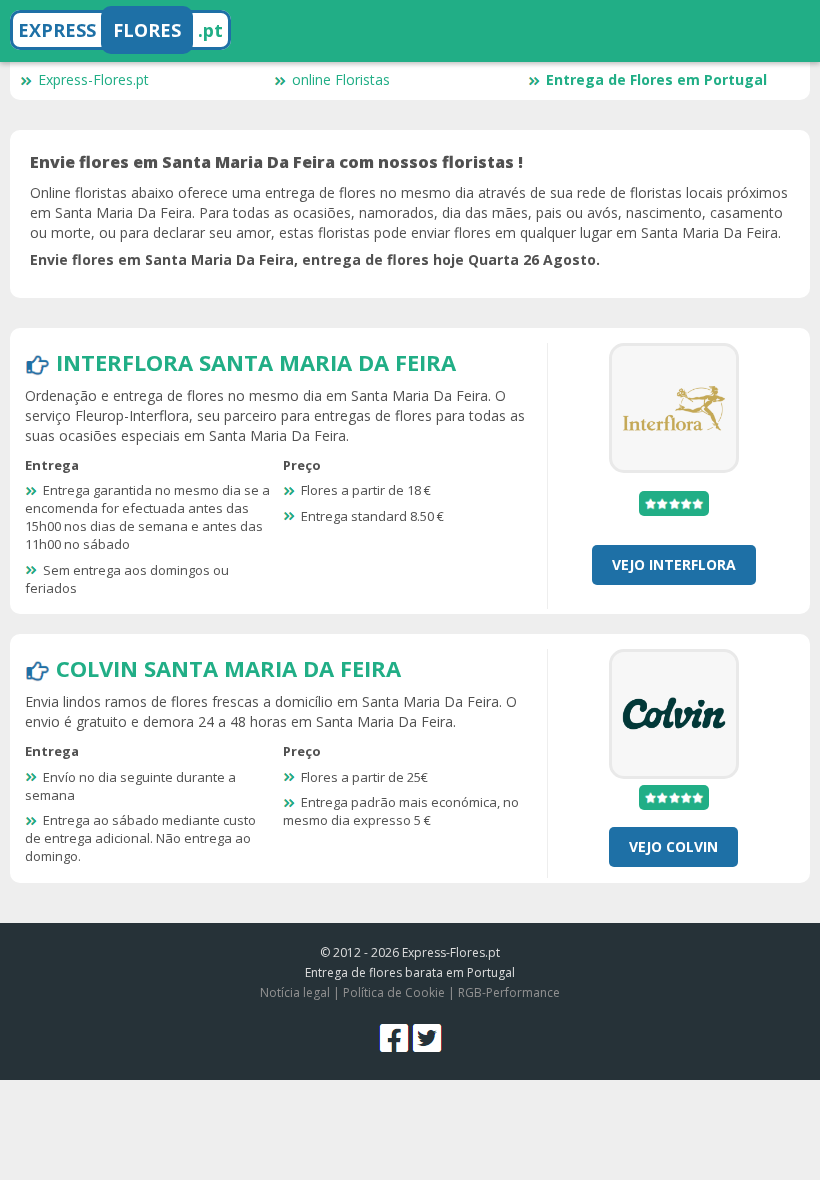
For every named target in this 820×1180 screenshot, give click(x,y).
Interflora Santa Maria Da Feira (256, 362)
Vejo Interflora (674, 564)
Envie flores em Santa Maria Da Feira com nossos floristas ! (276, 162)
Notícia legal (295, 992)
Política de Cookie (394, 992)
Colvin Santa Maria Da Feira (228, 668)
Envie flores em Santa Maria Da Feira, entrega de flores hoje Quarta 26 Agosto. (315, 259)
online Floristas (341, 79)
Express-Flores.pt (93, 79)
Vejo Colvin (673, 846)
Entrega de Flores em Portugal (656, 79)
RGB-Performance (509, 992)
